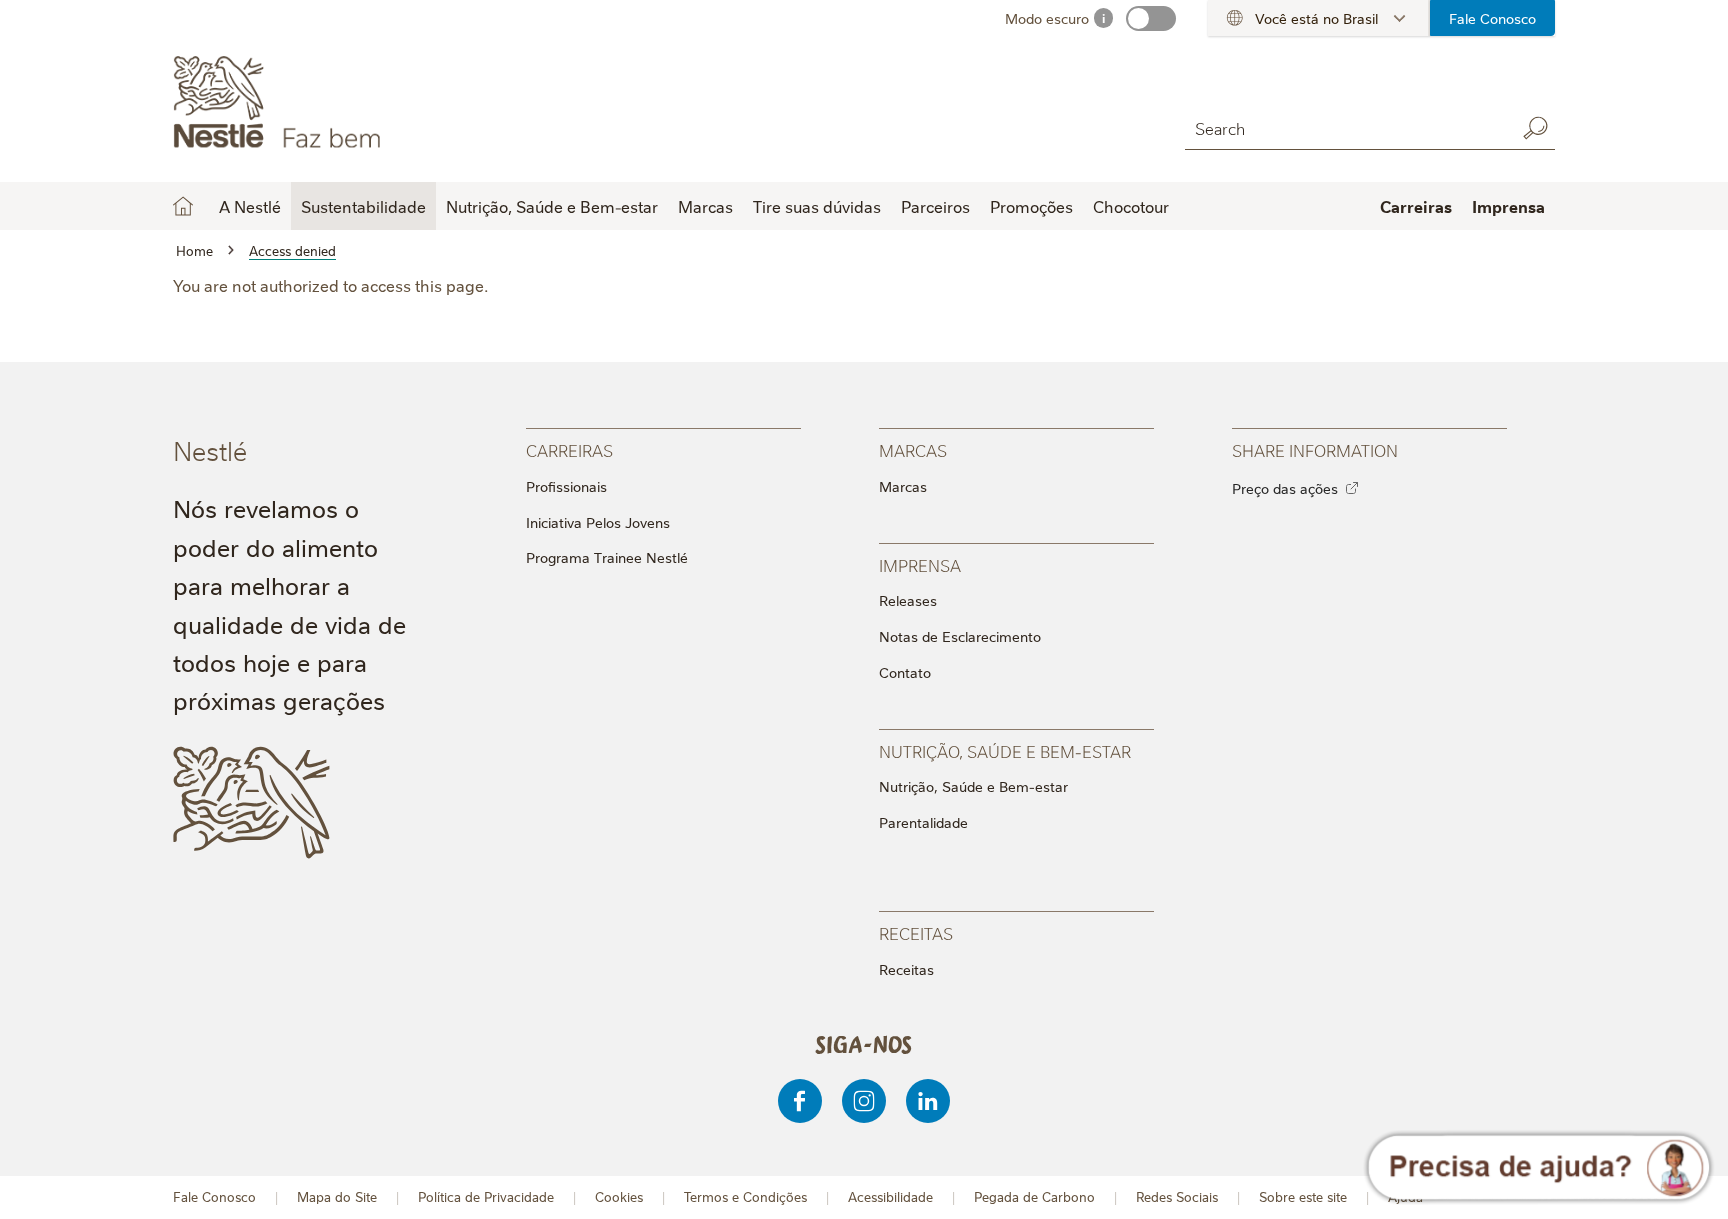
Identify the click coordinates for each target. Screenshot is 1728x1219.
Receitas (906, 969)
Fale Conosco (1492, 18)
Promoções (1031, 206)
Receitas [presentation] (916, 932)
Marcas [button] (705, 206)
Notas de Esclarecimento (960, 636)
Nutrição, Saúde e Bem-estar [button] (552, 206)
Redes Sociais (1177, 1196)
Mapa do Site (337, 1196)
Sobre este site (1303, 1196)
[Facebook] (800, 1101)
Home (183, 206)
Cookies (619, 1196)
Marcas (903, 486)
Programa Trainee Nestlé (607, 557)
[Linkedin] (928, 1101)
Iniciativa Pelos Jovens (598, 522)
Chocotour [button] (1131, 206)
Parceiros (935, 206)
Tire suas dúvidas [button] (817, 206)
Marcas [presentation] (913, 449)
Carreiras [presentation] (569, 449)
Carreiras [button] (1416, 206)
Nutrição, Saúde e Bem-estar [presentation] (1005, 750)
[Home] (354, 103)
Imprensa (1508, 206)
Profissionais (566, 486)
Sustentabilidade (363, 206)
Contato (905, 672)
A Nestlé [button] (250, 206)
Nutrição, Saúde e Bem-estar (973, 786)
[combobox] (1345, 127)
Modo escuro (1047, 18)
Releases (908, 600)
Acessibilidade (890, 1196)
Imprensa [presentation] (920, 564)
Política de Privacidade (486, 1196)
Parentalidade (923, 822)
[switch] (1151, 18)
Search (1535, 128)
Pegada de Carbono (1034, 1196)
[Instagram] (864, 1101)
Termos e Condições (745, 1196)
